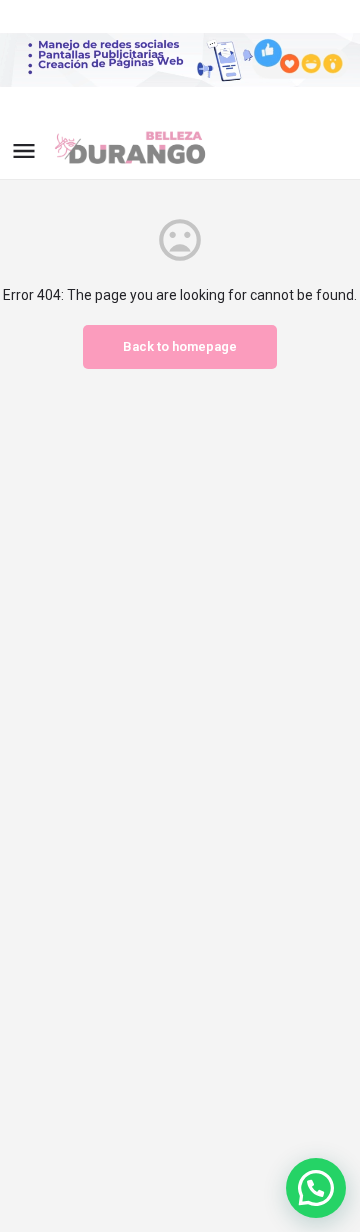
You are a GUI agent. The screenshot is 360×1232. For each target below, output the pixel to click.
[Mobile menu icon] (24, 150)
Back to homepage (180, 346)
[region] (180, 60)
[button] (316, 1188)
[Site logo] (147, 150)
